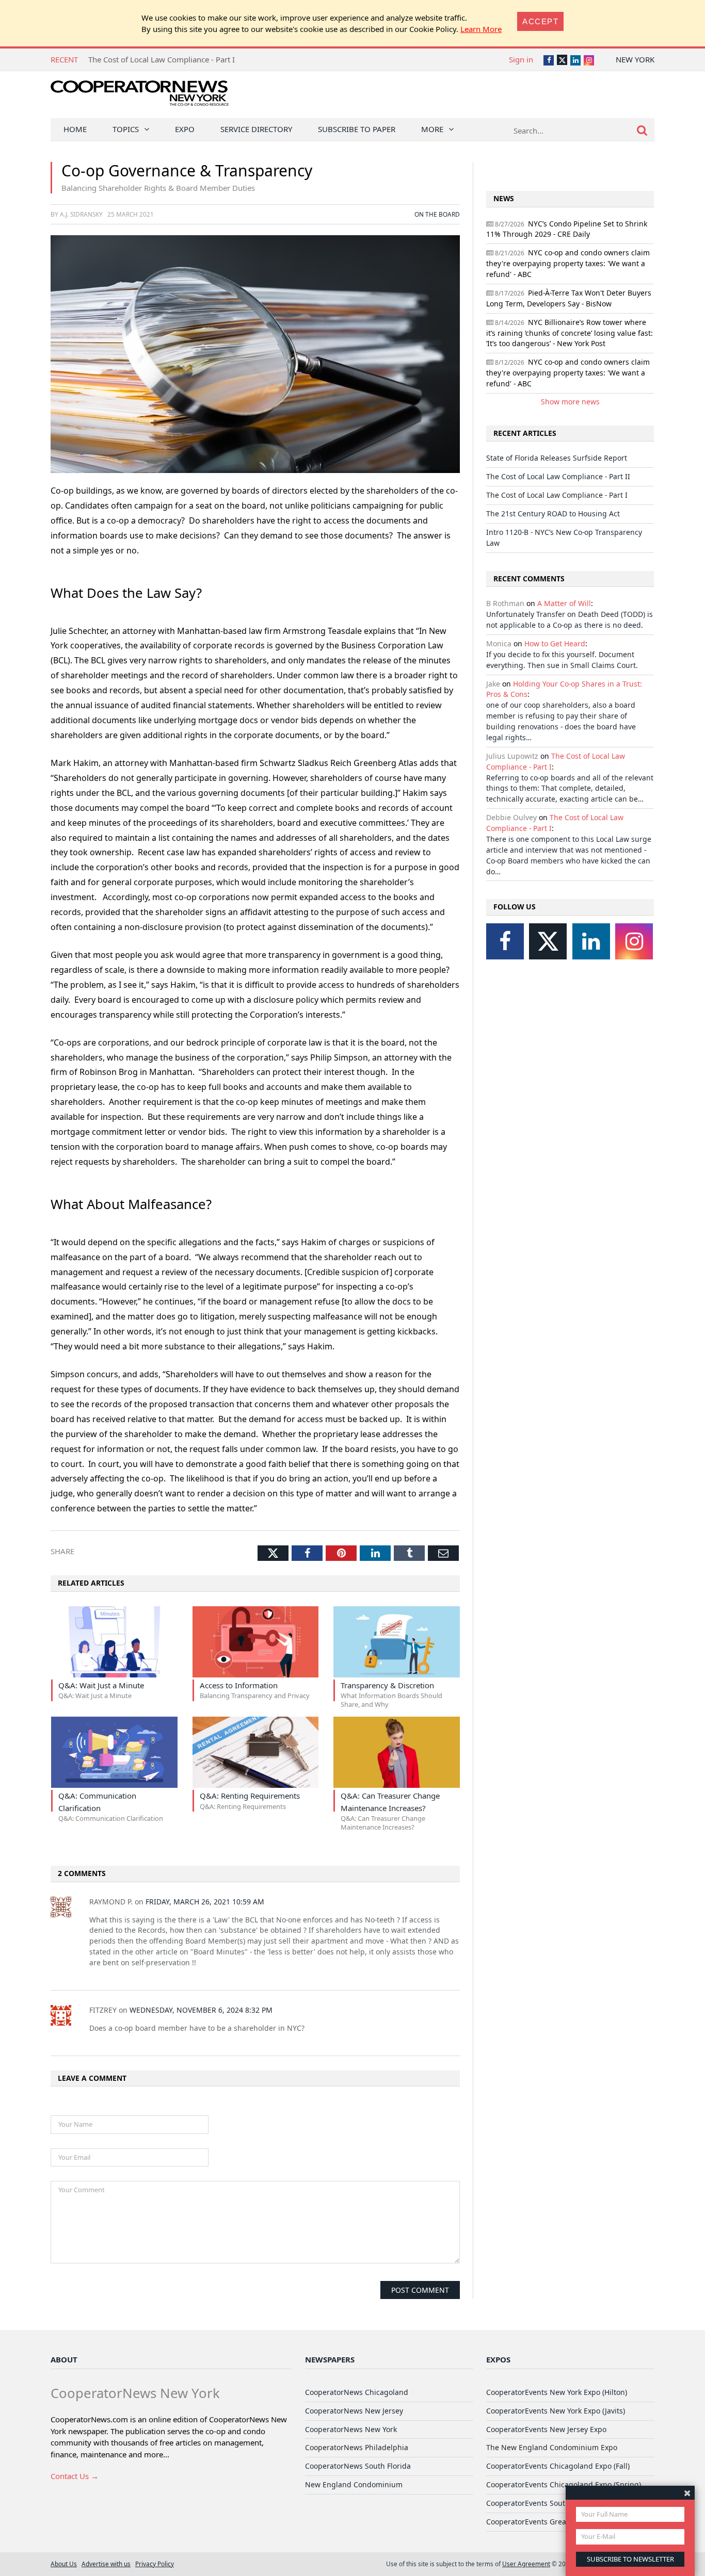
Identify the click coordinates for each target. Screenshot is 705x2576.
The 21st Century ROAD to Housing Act (158, 59)
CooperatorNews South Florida (358, 2466)
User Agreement (526, 2564)
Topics (126, 129)
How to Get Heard (555, 643)
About (64, 2359)
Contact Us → (75, 2476)
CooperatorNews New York (351, 2429)
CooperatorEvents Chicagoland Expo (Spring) (564, 2484)
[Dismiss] (687, 2493)
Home (75, 129)
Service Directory (256, 129)
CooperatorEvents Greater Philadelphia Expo (563, 2522)
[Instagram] (634, 941)
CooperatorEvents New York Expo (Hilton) (557, 2392)
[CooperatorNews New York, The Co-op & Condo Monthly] (140, 97)
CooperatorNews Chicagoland (357, 2392)
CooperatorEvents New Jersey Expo (546, 2429)
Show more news (570, 402)
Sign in (521, 59)
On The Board (437, 214)
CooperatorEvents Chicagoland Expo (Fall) (558, 2466)
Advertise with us (106, 2564)
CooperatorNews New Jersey (354, 2411)
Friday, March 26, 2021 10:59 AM (205, 1902)
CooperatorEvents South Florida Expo (550, 2503)
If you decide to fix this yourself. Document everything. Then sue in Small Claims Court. (562, 660)
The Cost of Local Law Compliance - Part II (558, 476)
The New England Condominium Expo (552, 2447)
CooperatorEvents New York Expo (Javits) (556, 2411)
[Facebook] (505, 941)
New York (635, 59)
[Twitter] (548, 941)
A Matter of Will (564, 603)
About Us (64, 2564)
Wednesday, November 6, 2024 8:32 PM (201, 2010)
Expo (185, 129)
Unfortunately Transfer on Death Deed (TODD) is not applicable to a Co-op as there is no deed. (570, 619)
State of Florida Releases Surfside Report (557, 458)
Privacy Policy (155, 2564)
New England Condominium (354, 2484)
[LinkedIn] (591, 941)
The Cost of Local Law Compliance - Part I (557, 495)
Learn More (481, 29)
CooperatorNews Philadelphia (357, 2447)
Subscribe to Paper (357, 129)
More (432, 129)
